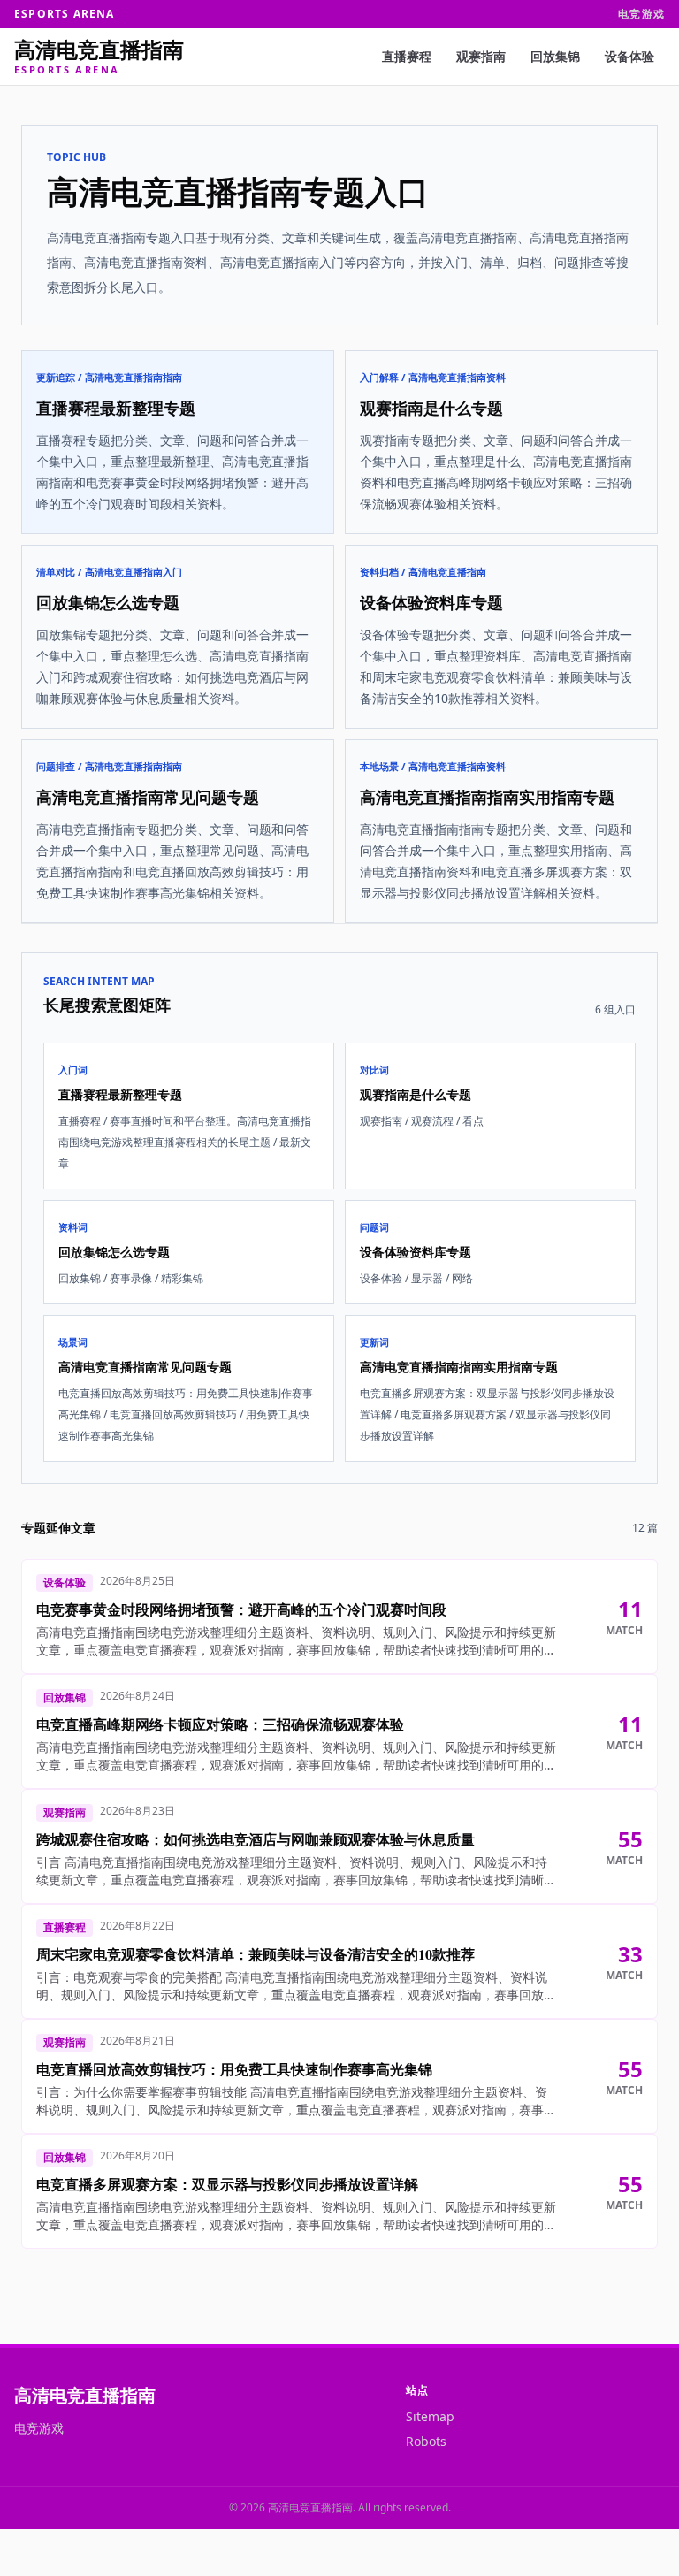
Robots (426, 2441)
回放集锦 (555, 56)
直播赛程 (407, 56)
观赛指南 (481, 56)
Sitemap (430, 2416)
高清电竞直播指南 (85, 2395)
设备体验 (629, 56)
